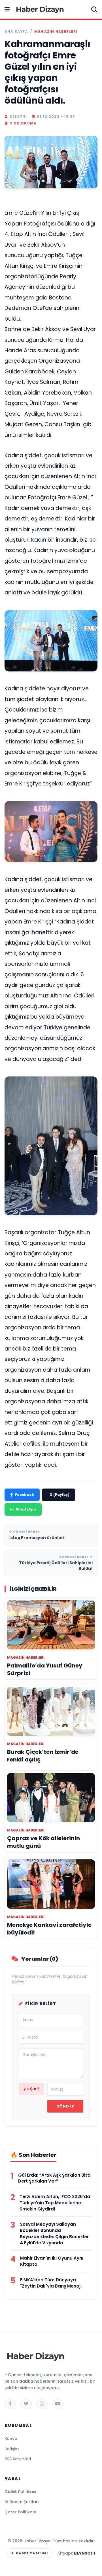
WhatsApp (26, 1509)
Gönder (65, 2106)
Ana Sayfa (16, 32)
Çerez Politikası (20, 2512)
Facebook (25, 1495)
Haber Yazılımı (32, 2553)
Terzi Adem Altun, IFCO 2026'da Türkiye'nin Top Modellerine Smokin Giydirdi (55, 2203)
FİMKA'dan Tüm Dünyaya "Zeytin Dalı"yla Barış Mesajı (51, 2283)
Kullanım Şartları (22, 2502)
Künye (11, 2439)
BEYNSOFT (85, 2553)
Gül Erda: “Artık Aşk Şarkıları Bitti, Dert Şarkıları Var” (55, 2178)
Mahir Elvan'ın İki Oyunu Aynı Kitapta (52, 2261)
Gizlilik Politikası (20, 2492)
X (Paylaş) (60, 1495)
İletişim (12, 2449)
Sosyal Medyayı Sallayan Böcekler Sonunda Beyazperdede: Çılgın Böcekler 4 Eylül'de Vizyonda (54, 2233)
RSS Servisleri (18, 2459)
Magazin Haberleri (56, 32)
